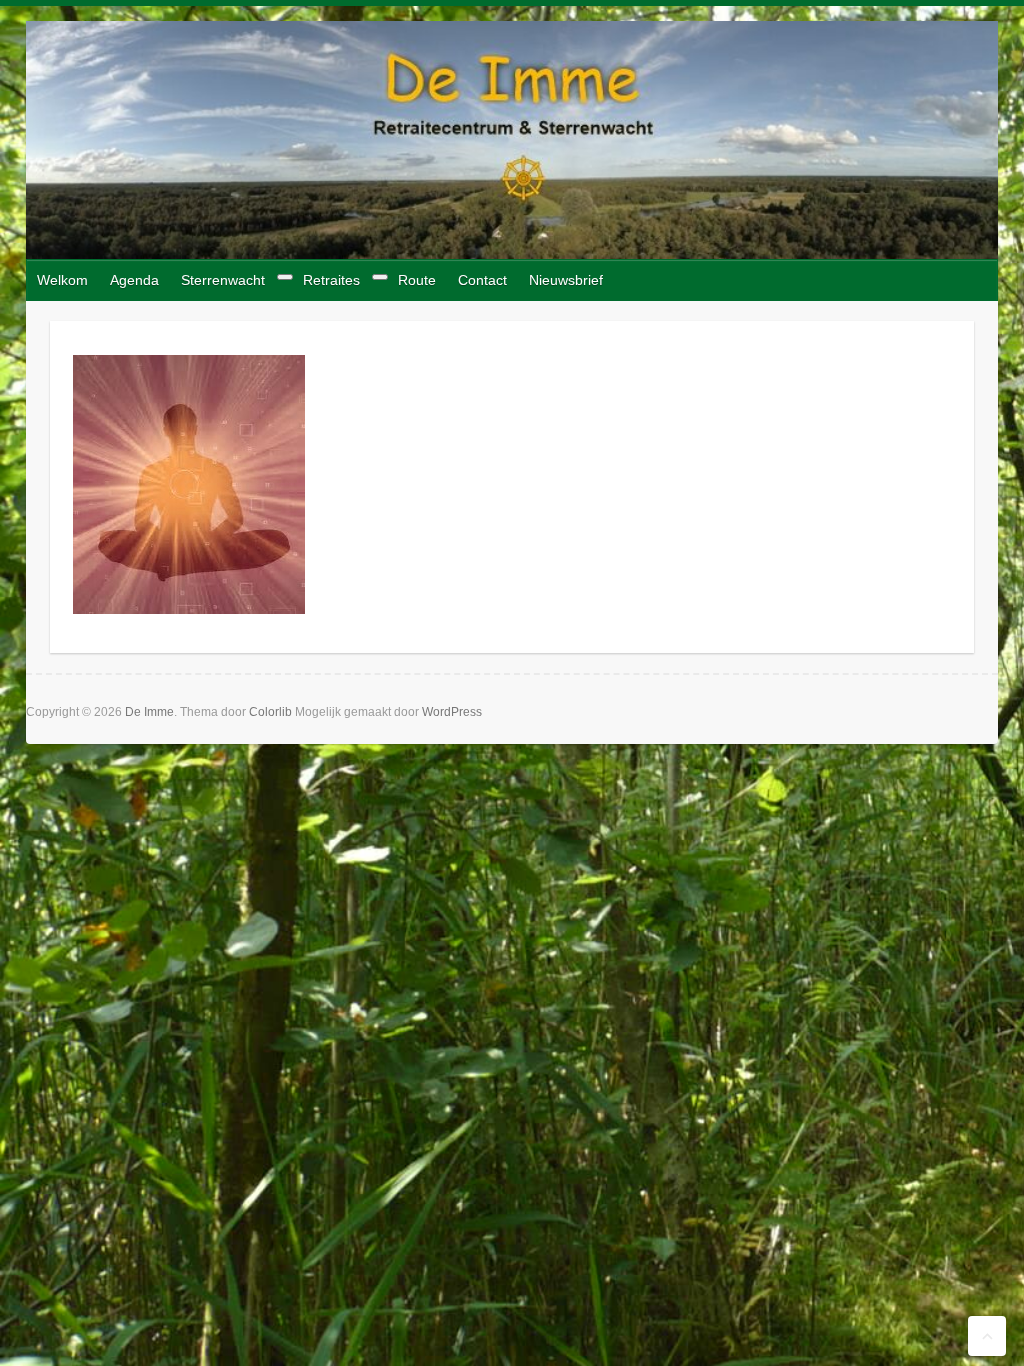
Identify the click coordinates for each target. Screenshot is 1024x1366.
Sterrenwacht (223, 280)
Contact (482, 280)
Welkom (62, 280)
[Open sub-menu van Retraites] (380, 277)
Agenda (134, 280)
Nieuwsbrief (566, 280)
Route (417, 280)
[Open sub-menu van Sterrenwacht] (285, 277)
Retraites (331, 280)
